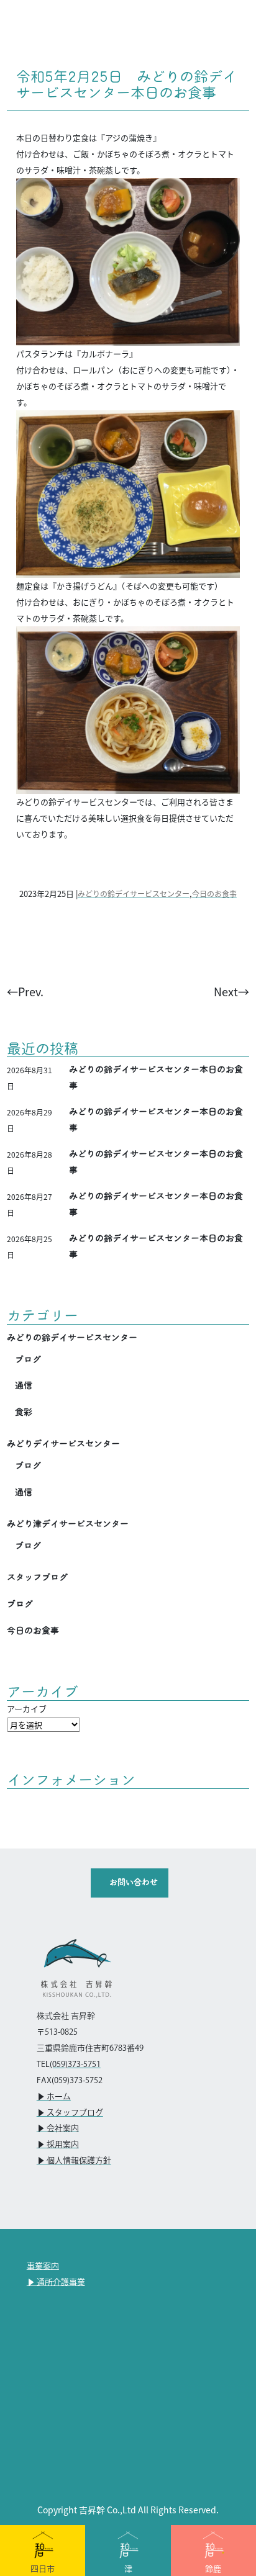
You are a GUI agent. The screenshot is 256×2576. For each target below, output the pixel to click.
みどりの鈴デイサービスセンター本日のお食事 (156, 1078)
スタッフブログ (37, 1577)
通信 (24, 1385)
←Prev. (25, 991)
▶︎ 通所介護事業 (56, 2282)
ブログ (28, 1359)
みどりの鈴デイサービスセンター (134, 894)
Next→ (231, 991)
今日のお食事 (214, 894)
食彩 (24, 1412)
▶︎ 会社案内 (58, 2128)
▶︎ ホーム (54, 2097)
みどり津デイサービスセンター (68, 1524)
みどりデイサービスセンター (63, 1444)
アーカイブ (27, 1709)
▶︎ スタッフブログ (70, 2113)
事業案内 (43, 2266)
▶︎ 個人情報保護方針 (74, 2161)
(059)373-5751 (75, 2065)
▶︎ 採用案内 (58, 2145)
